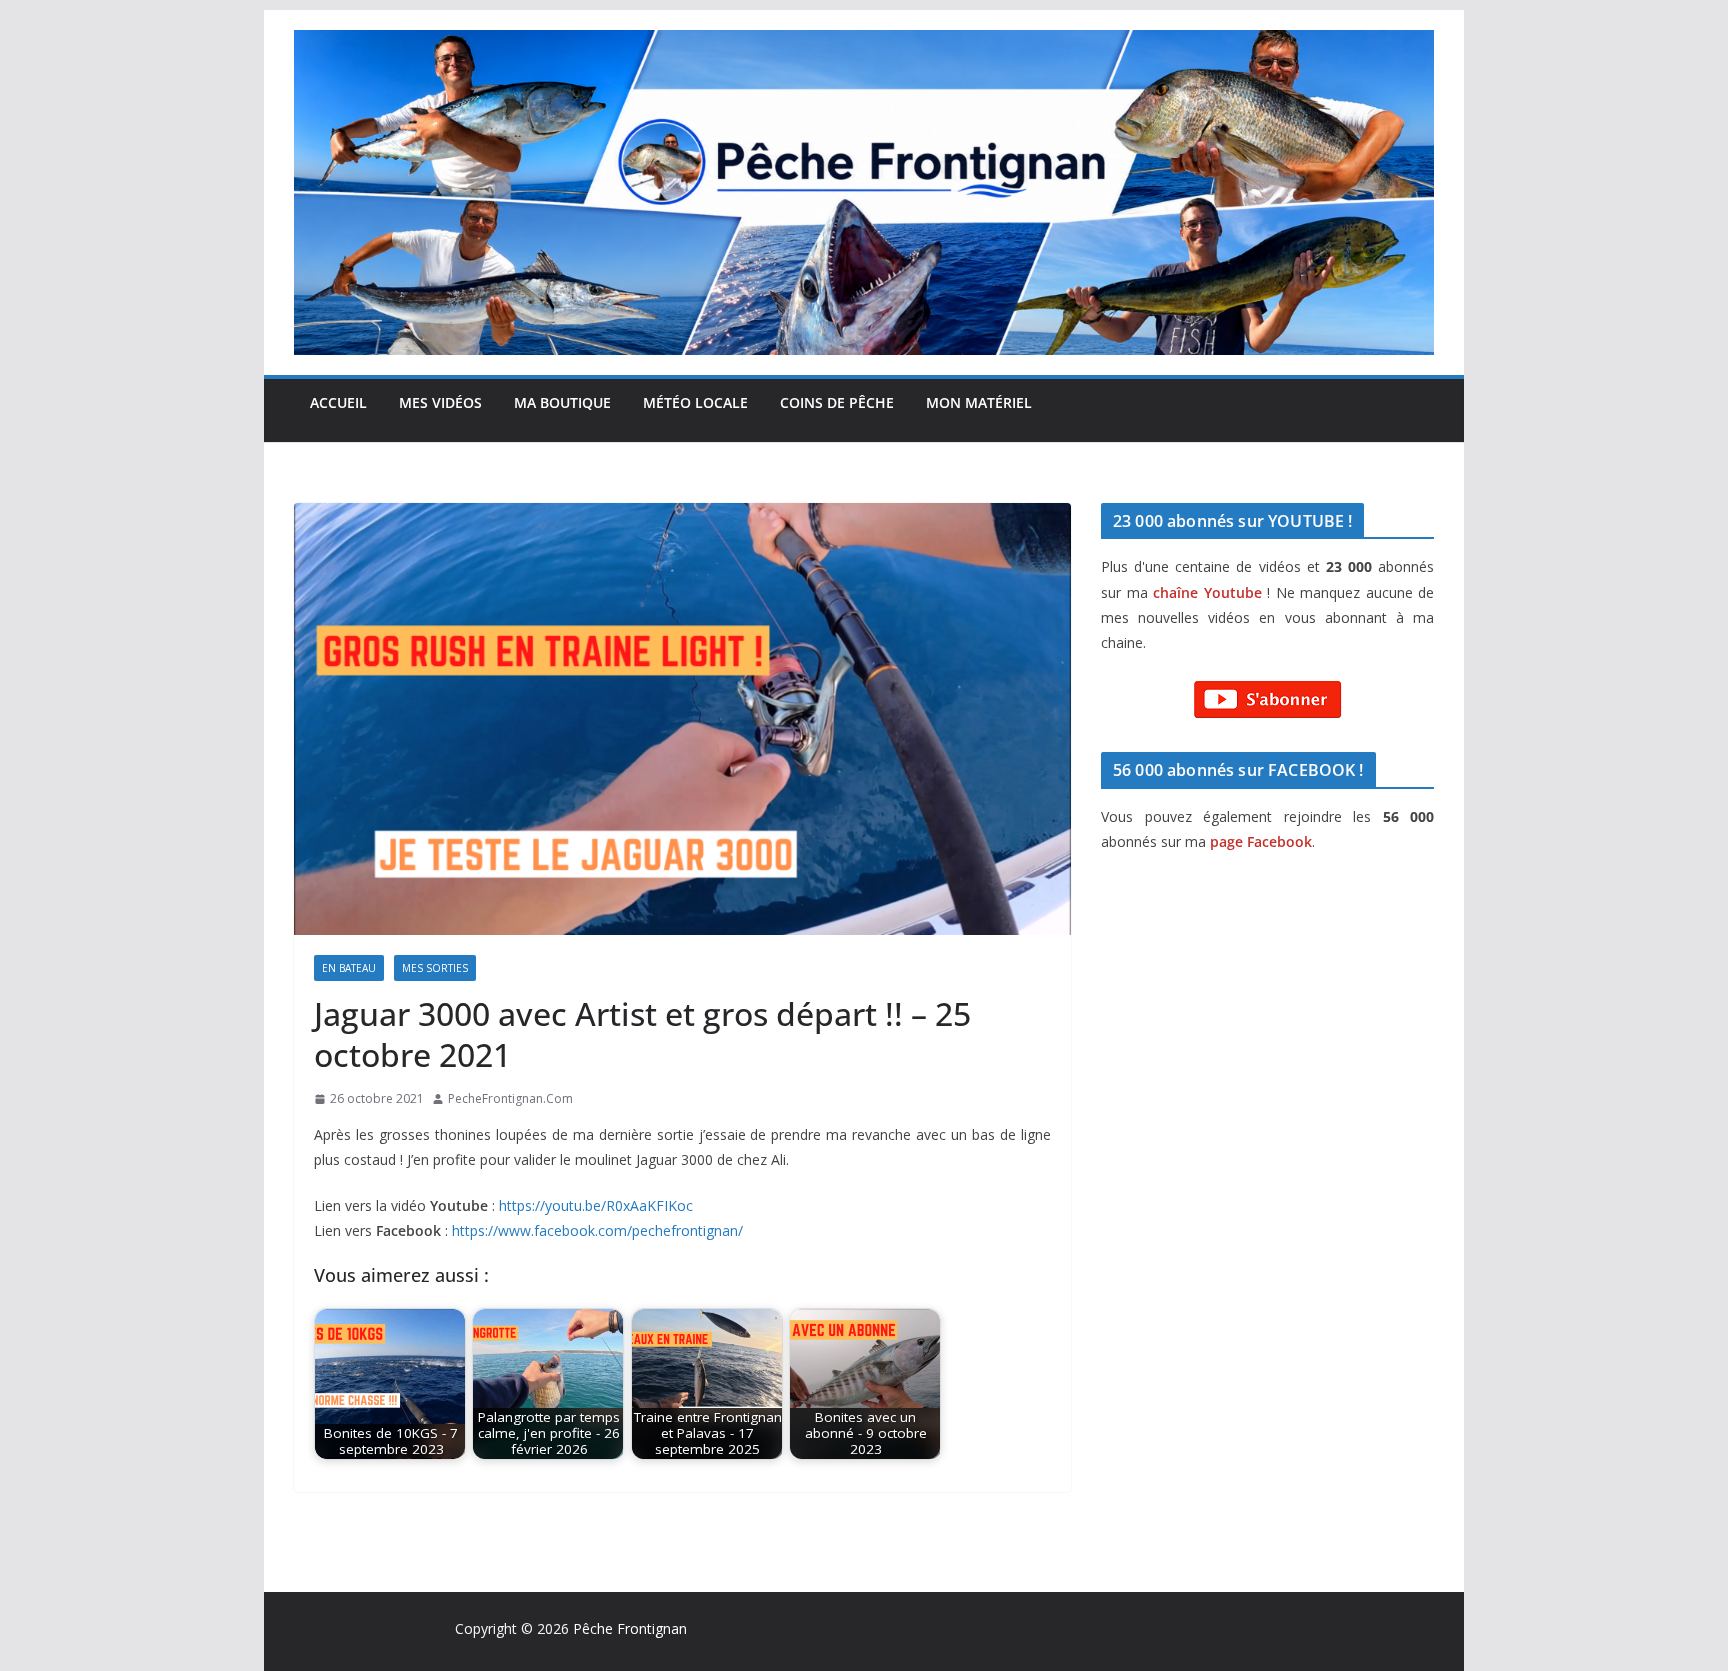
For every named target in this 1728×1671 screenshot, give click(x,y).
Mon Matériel (979, 402)
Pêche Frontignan (630, 1628)
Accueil (338, 402)
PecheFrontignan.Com (510, 1098)
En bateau (349, 968)
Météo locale (695, 402)
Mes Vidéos (440, 402)
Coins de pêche (837, 402)
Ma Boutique (562, 402)
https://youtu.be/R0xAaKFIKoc (596, 1205)
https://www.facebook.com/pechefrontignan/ (597, 1230)
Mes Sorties (435, 968)
